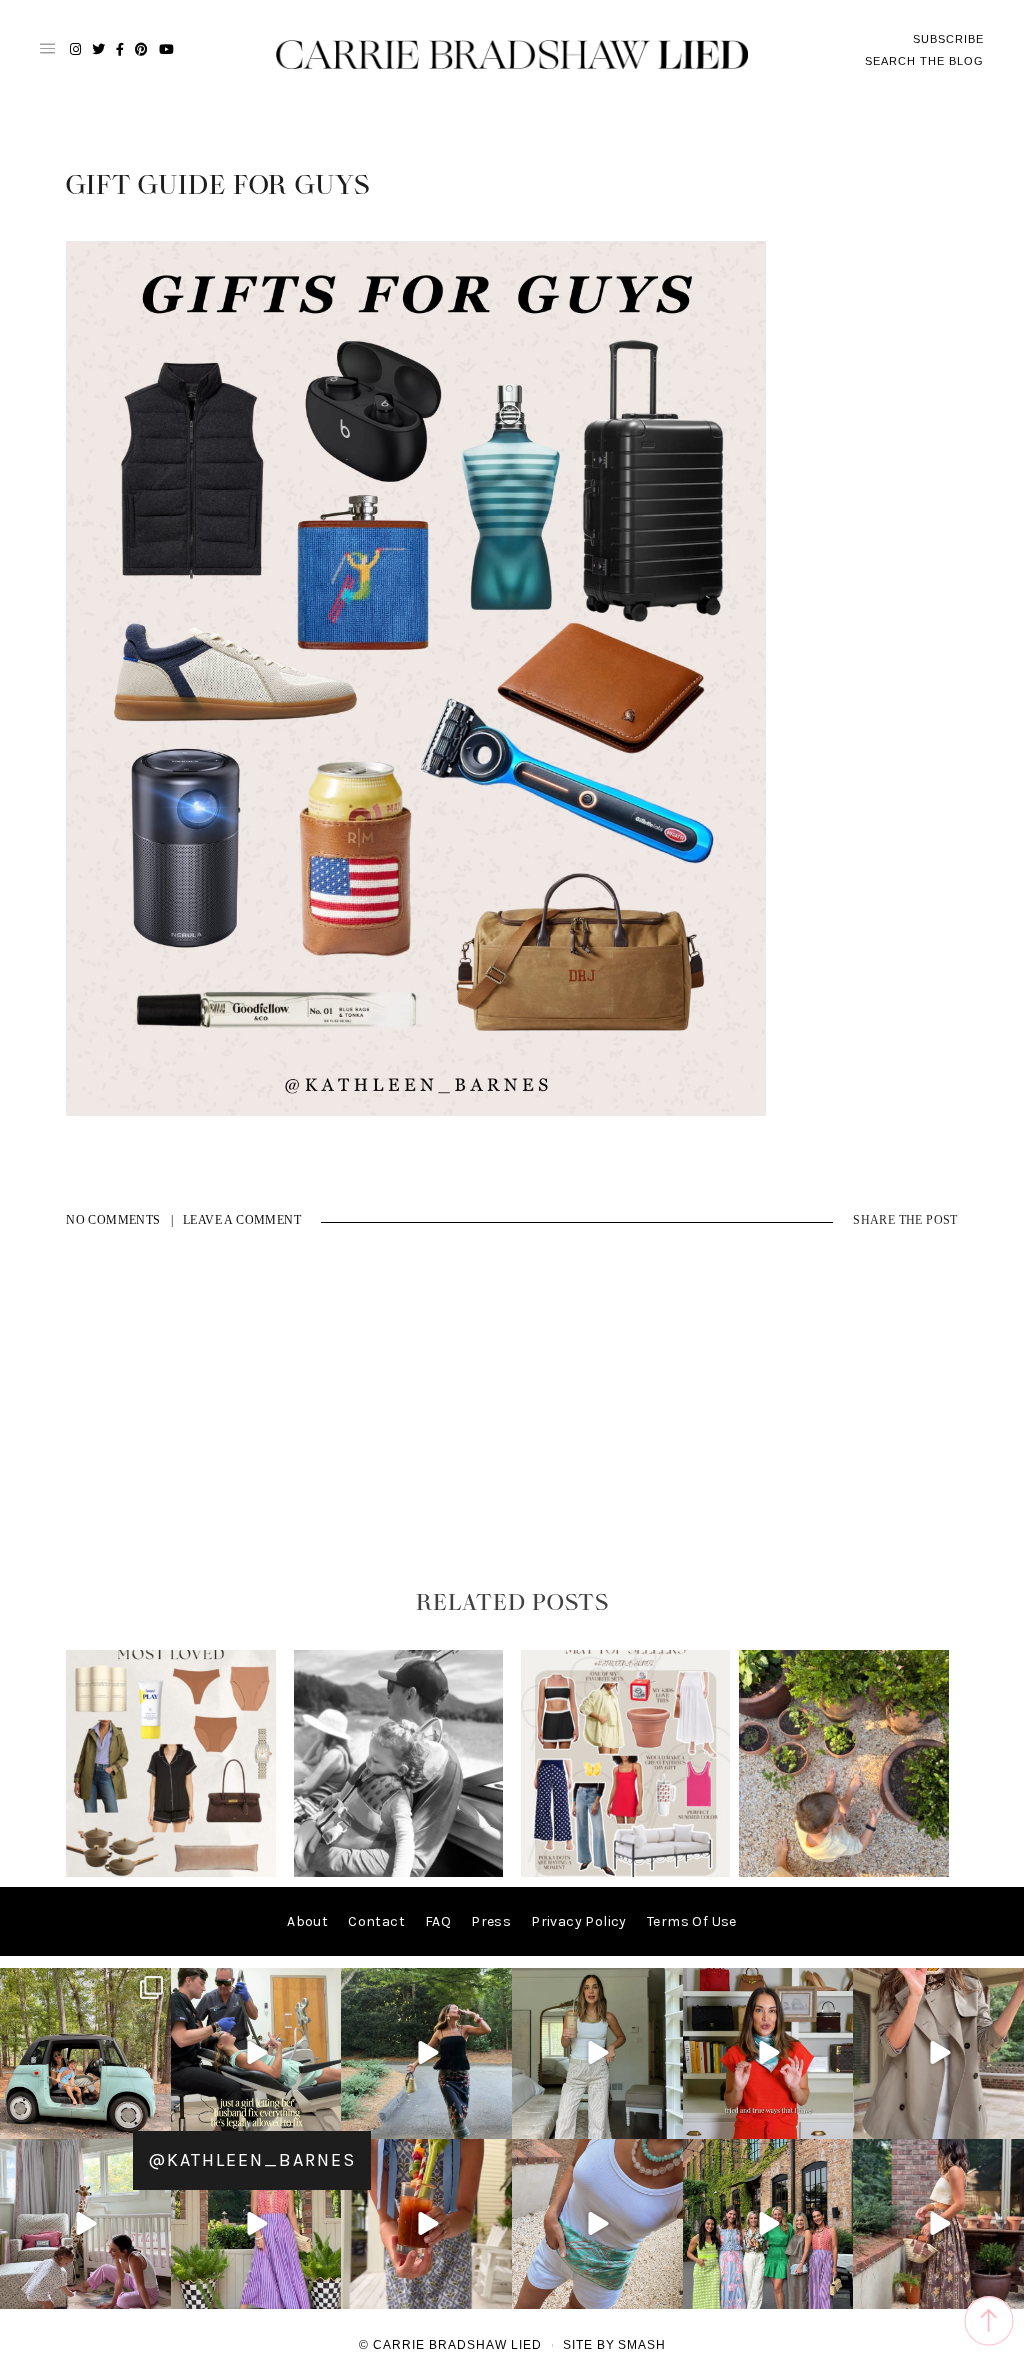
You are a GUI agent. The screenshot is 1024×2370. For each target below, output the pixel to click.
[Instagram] (153, 2119)
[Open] (85, 2053)
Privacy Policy (579, 1921)
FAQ (438, 1921)
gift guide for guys (218, 186)
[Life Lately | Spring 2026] (844, 1872)
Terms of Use (692, 1921)
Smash (642, 2345)
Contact (376, 1921)
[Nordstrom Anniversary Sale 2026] (171, 1872)
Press (491, 1921)
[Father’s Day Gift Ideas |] (399, 1872)
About (307, 1921)
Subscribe (948, 39)
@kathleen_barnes (252, 2160)
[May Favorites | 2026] (626, 1872)
